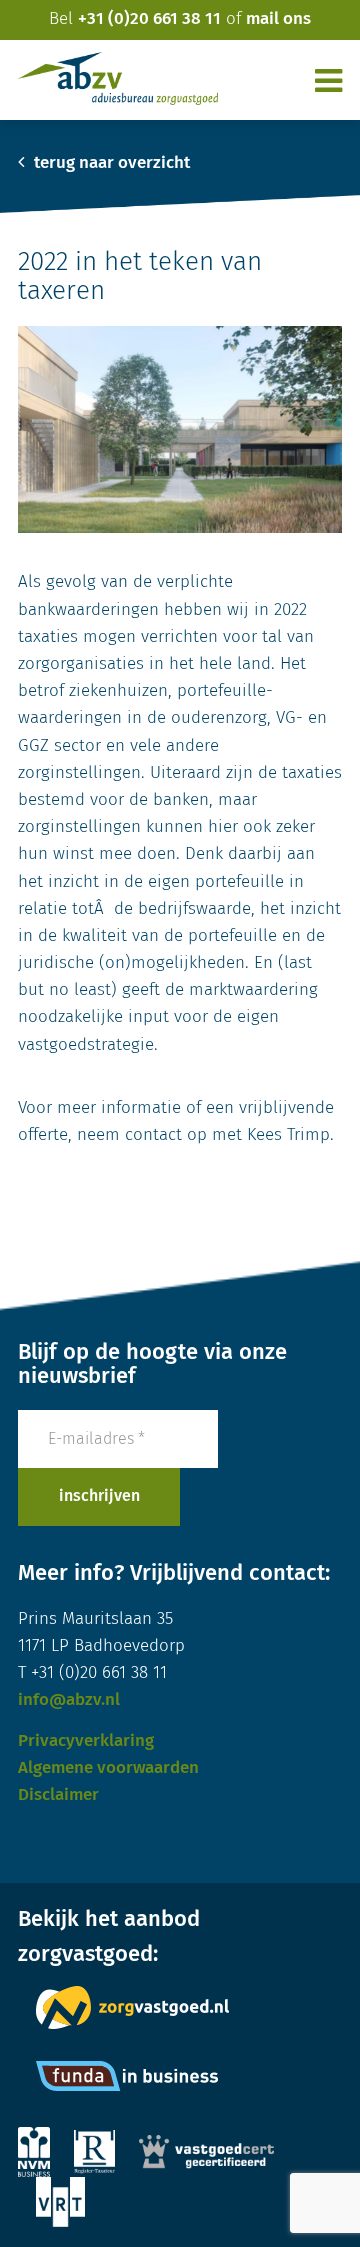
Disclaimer (58, 1795)
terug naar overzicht (110, 163)
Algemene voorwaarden (108, 1768)
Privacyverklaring (86, 1741)
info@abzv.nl (69, 1700)
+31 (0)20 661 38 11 (149, 19)
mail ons (278, 19)
